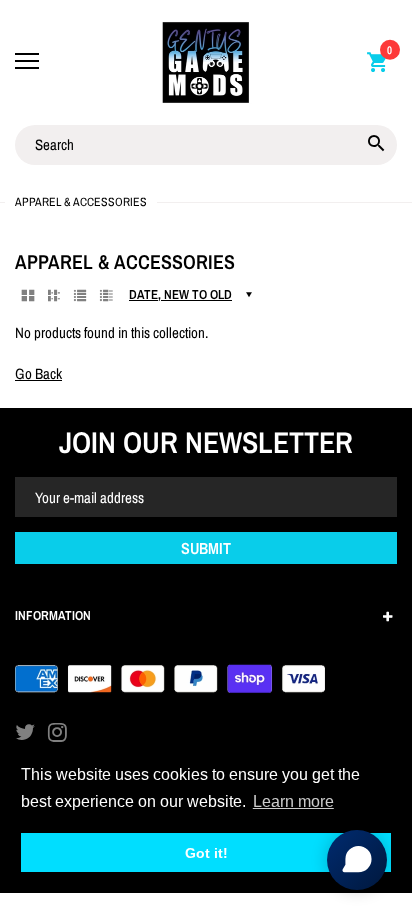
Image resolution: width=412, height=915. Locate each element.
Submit (206, 548)
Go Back (38, 373)
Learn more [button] (293, 801)
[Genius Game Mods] (206, 62)
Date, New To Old (180, 294)
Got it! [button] (206, 853)
